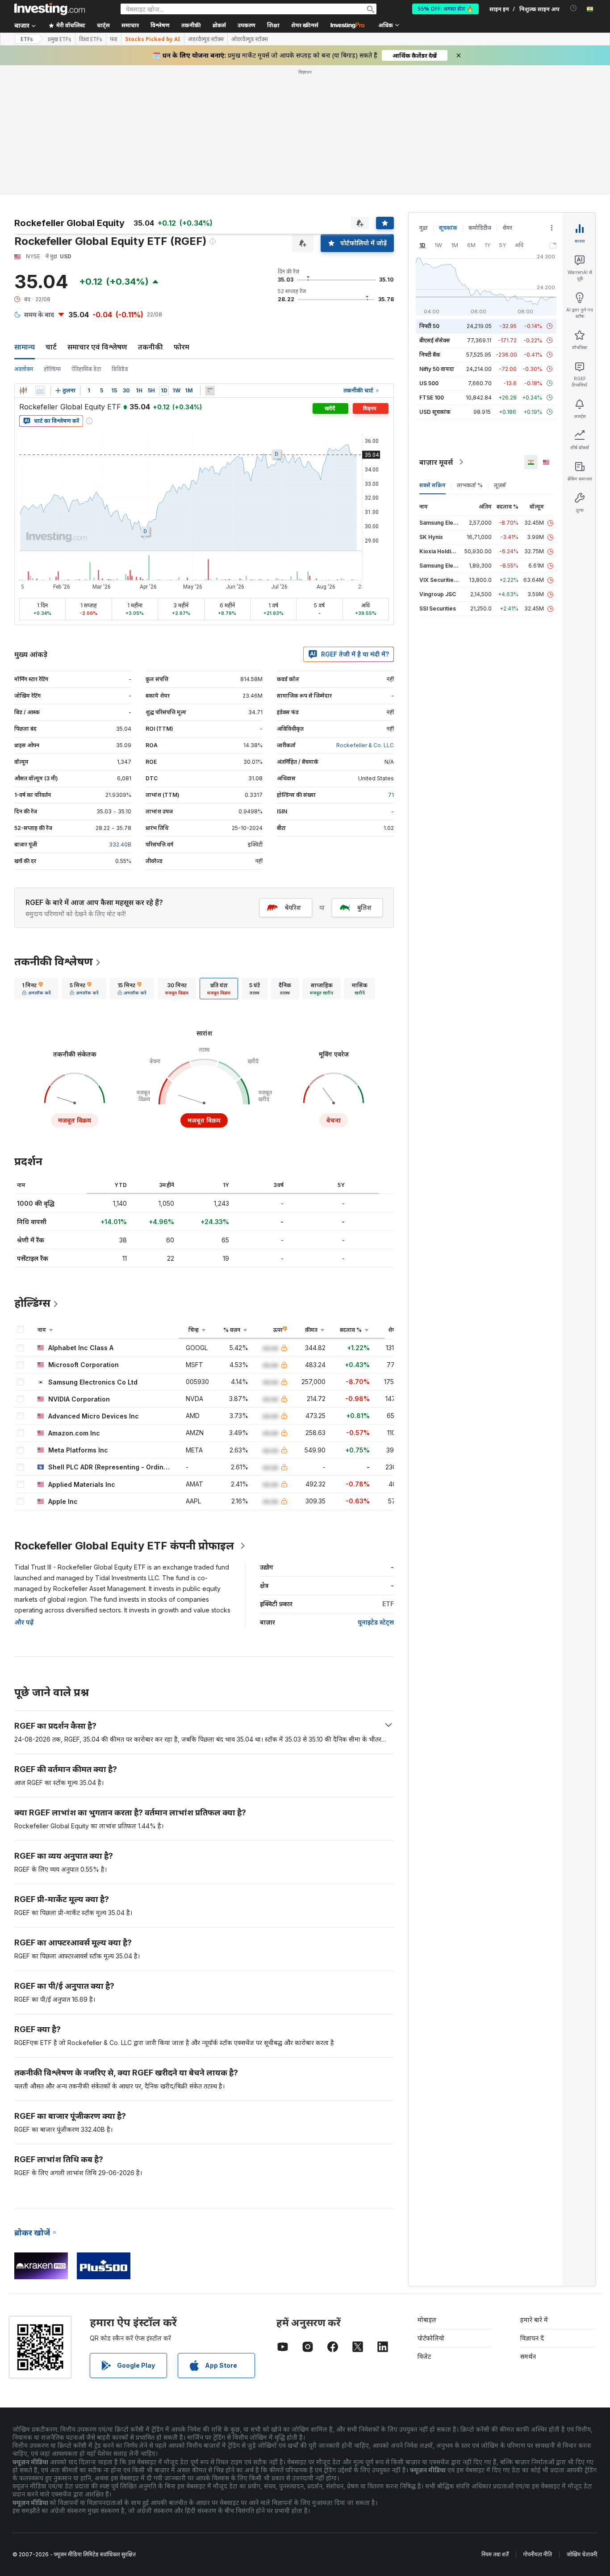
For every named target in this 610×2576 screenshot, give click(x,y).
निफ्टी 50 (429, 197)
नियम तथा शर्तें (495, 2425)
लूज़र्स (500, 356)
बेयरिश (293, 778)
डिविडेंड (120, 240)
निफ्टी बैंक (430, 225)
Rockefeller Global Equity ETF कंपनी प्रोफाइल (124, 1416)
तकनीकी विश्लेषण (54, 832)
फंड (114, 39)
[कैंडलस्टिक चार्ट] (23, 261)
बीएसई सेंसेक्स (435, 211)
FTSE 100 (432, 268)
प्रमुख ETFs (60, 39)
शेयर (507, 99)
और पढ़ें (24, 1493)
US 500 (429, 254)
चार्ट (51, 218)
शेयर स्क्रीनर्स (305, 25)
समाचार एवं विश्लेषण (97, 218)
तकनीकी (150, 218)
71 (391, 666)
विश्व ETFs (91, 39)
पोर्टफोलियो (431, 2209)
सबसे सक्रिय (432, 356)
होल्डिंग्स (52, 240)
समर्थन (528, 2227)
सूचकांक (448, 99)
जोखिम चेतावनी (582, 2425)
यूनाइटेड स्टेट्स (376, 1493)
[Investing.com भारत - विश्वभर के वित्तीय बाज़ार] (50, 9)
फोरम (182, 218)
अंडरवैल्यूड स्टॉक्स (206, 39)
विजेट (424, 2227)
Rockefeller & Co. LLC (365, 616)
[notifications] (574, 8)
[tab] (36, 859)
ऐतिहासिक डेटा (86, 240)
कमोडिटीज (480, 99)
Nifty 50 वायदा (437, 240)
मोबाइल (427, 2191)
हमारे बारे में (534, 2191)
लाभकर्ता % (470, 356)
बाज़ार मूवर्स (436, 333)
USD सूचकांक (435, 283)
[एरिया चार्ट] (40, 261)
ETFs (27, 39)
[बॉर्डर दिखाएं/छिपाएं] (210, 261)
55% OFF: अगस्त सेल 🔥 (445, 9)
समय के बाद (39, 185)
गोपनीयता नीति (538, 2425)
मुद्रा (424, 99)
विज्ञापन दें (532, 2209)
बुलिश (364, 778)
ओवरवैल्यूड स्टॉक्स (250, 39)
